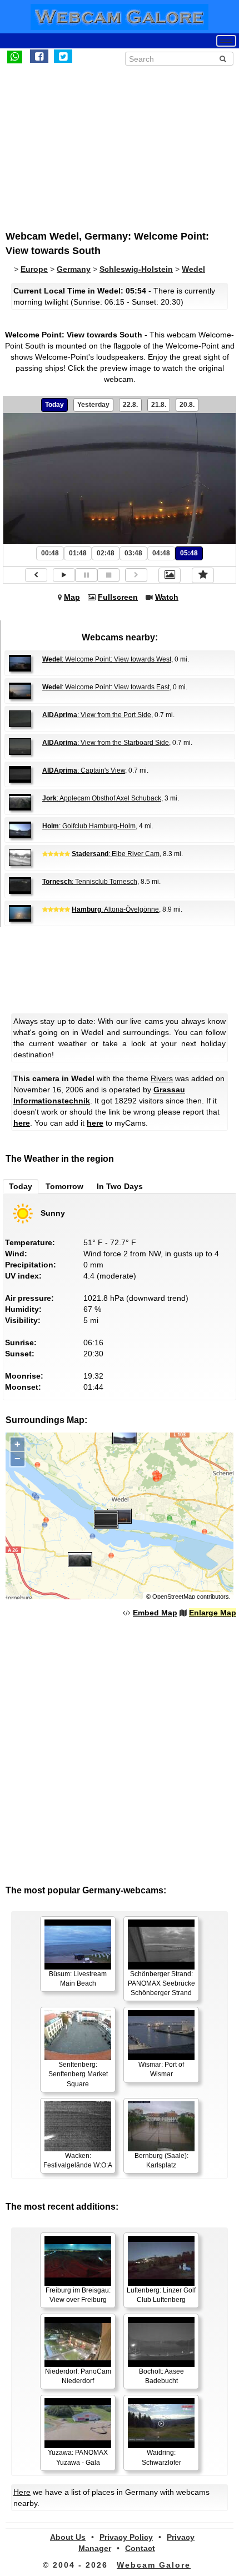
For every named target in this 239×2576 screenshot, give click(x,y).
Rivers (162, 1078)
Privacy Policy (126, 2537)
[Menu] (226, 41)
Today (54, 405)
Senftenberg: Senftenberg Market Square (78, 2074)
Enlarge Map (213, 1613)
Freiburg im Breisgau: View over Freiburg (78, 2295)
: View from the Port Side (97, 715)
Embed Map (155, 1613)
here (22, 1123)
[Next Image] (136, 575)
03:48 (133, 553)
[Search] (223, 59)
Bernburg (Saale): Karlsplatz (161, 2160)
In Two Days (120, 1186)
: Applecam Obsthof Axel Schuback (102, 798)
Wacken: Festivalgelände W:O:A (78, 2160)
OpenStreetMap (174, 1597)
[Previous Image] (36, 575)
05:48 (189, 553)
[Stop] (108, 575)
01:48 (78, 553)
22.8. (130, 405)
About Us (68, 2537)
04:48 (161, 553)
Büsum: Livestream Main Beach (78, 1979)
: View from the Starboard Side (106, 743)
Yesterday (93, 405)
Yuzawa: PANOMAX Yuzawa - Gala (78, 2457)
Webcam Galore (154, 2565)
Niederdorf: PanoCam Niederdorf (78, 2376)
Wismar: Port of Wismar (161, 2069)
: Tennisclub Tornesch (90, 882)
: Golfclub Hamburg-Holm (89, 826)
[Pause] (86, 575)
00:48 (50, 553)
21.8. (159, 405)
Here (22, 2492)
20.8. (187, 405)
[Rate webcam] (203, 575)
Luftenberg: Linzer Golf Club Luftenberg (161, 2295)
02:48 (106, 553)
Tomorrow (64, 1186)
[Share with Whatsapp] (15, 56)
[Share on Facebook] (39, 56)
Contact (140, 2548)
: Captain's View (84, 770)
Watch (167, 597)
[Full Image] (170, 575)
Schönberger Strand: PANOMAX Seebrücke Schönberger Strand (161, 1983)
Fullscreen (118, 597)
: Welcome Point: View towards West (107, 659)
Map (72, 597)
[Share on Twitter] (63, 56)
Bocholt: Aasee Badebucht (161, 2376)
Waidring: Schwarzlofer (161, 2457)
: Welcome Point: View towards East (106, 687)
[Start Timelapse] (64, 575)
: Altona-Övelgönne (115, 909)
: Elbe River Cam (116, 854)
